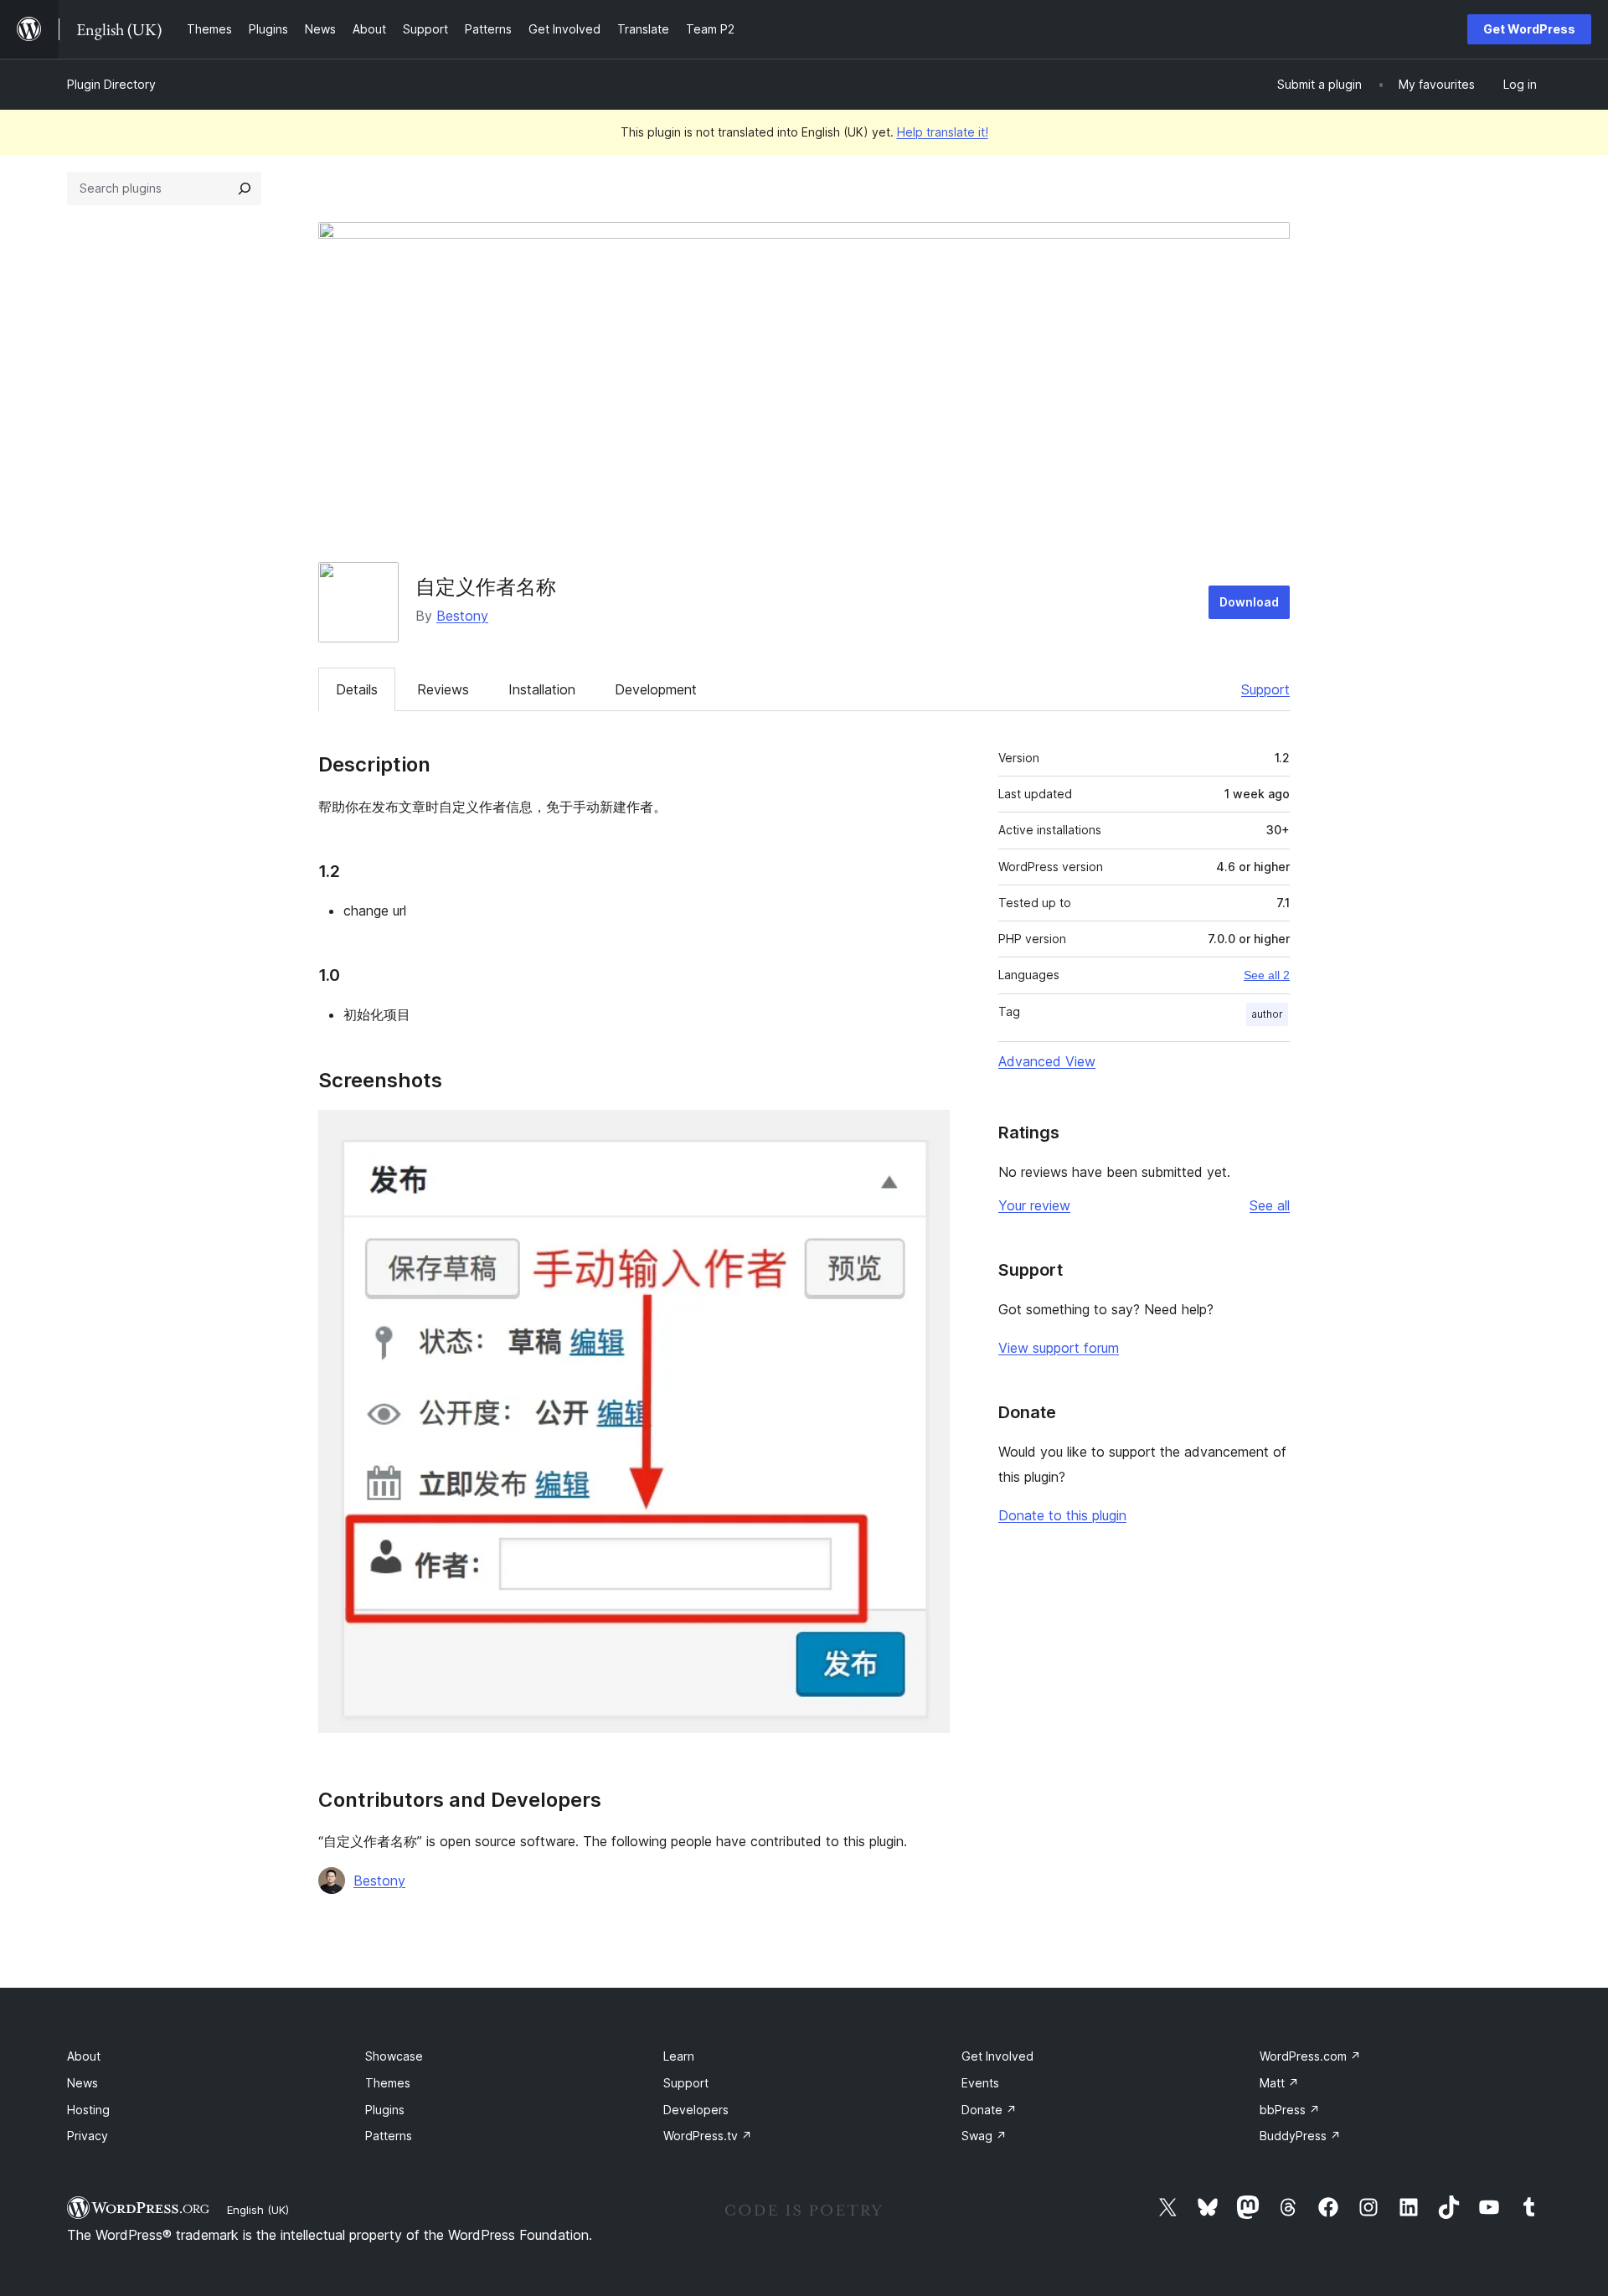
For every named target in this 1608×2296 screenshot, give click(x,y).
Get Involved (997, 2056)
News (82, 2083)
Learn (679, 2056)
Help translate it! (943, 132)
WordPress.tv (708, 2136)
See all (1270, 1205)
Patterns (389, 2136)
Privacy (88, 2136)
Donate (989, 2110)
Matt (1279, 2083)
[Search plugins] (245, 188)
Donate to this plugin (1062, 1515)
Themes (388, 2083)
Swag (984, 2136)
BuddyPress (1300, 2136)
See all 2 (1267, 975)
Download (1249, 602)
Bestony (462, 616)
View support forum (1059, 1348)
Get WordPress (1529, 29)
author (1267, 1014)
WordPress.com (1310, 2056)
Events (980, 2083)
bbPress (1290, 2110)
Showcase (394, 2056)
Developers (696, 2110)
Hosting (88, 2110)
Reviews (443, 689)
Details (357, 689)
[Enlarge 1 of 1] (927, 1133)
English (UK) (258, 2210)
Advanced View (1047, 1061)
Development (656, 689)
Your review (1034, 1205)
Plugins (385, 2110)
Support (1265, 689)
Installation (542, 689)
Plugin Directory (111, 84)
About (84, 2056)
